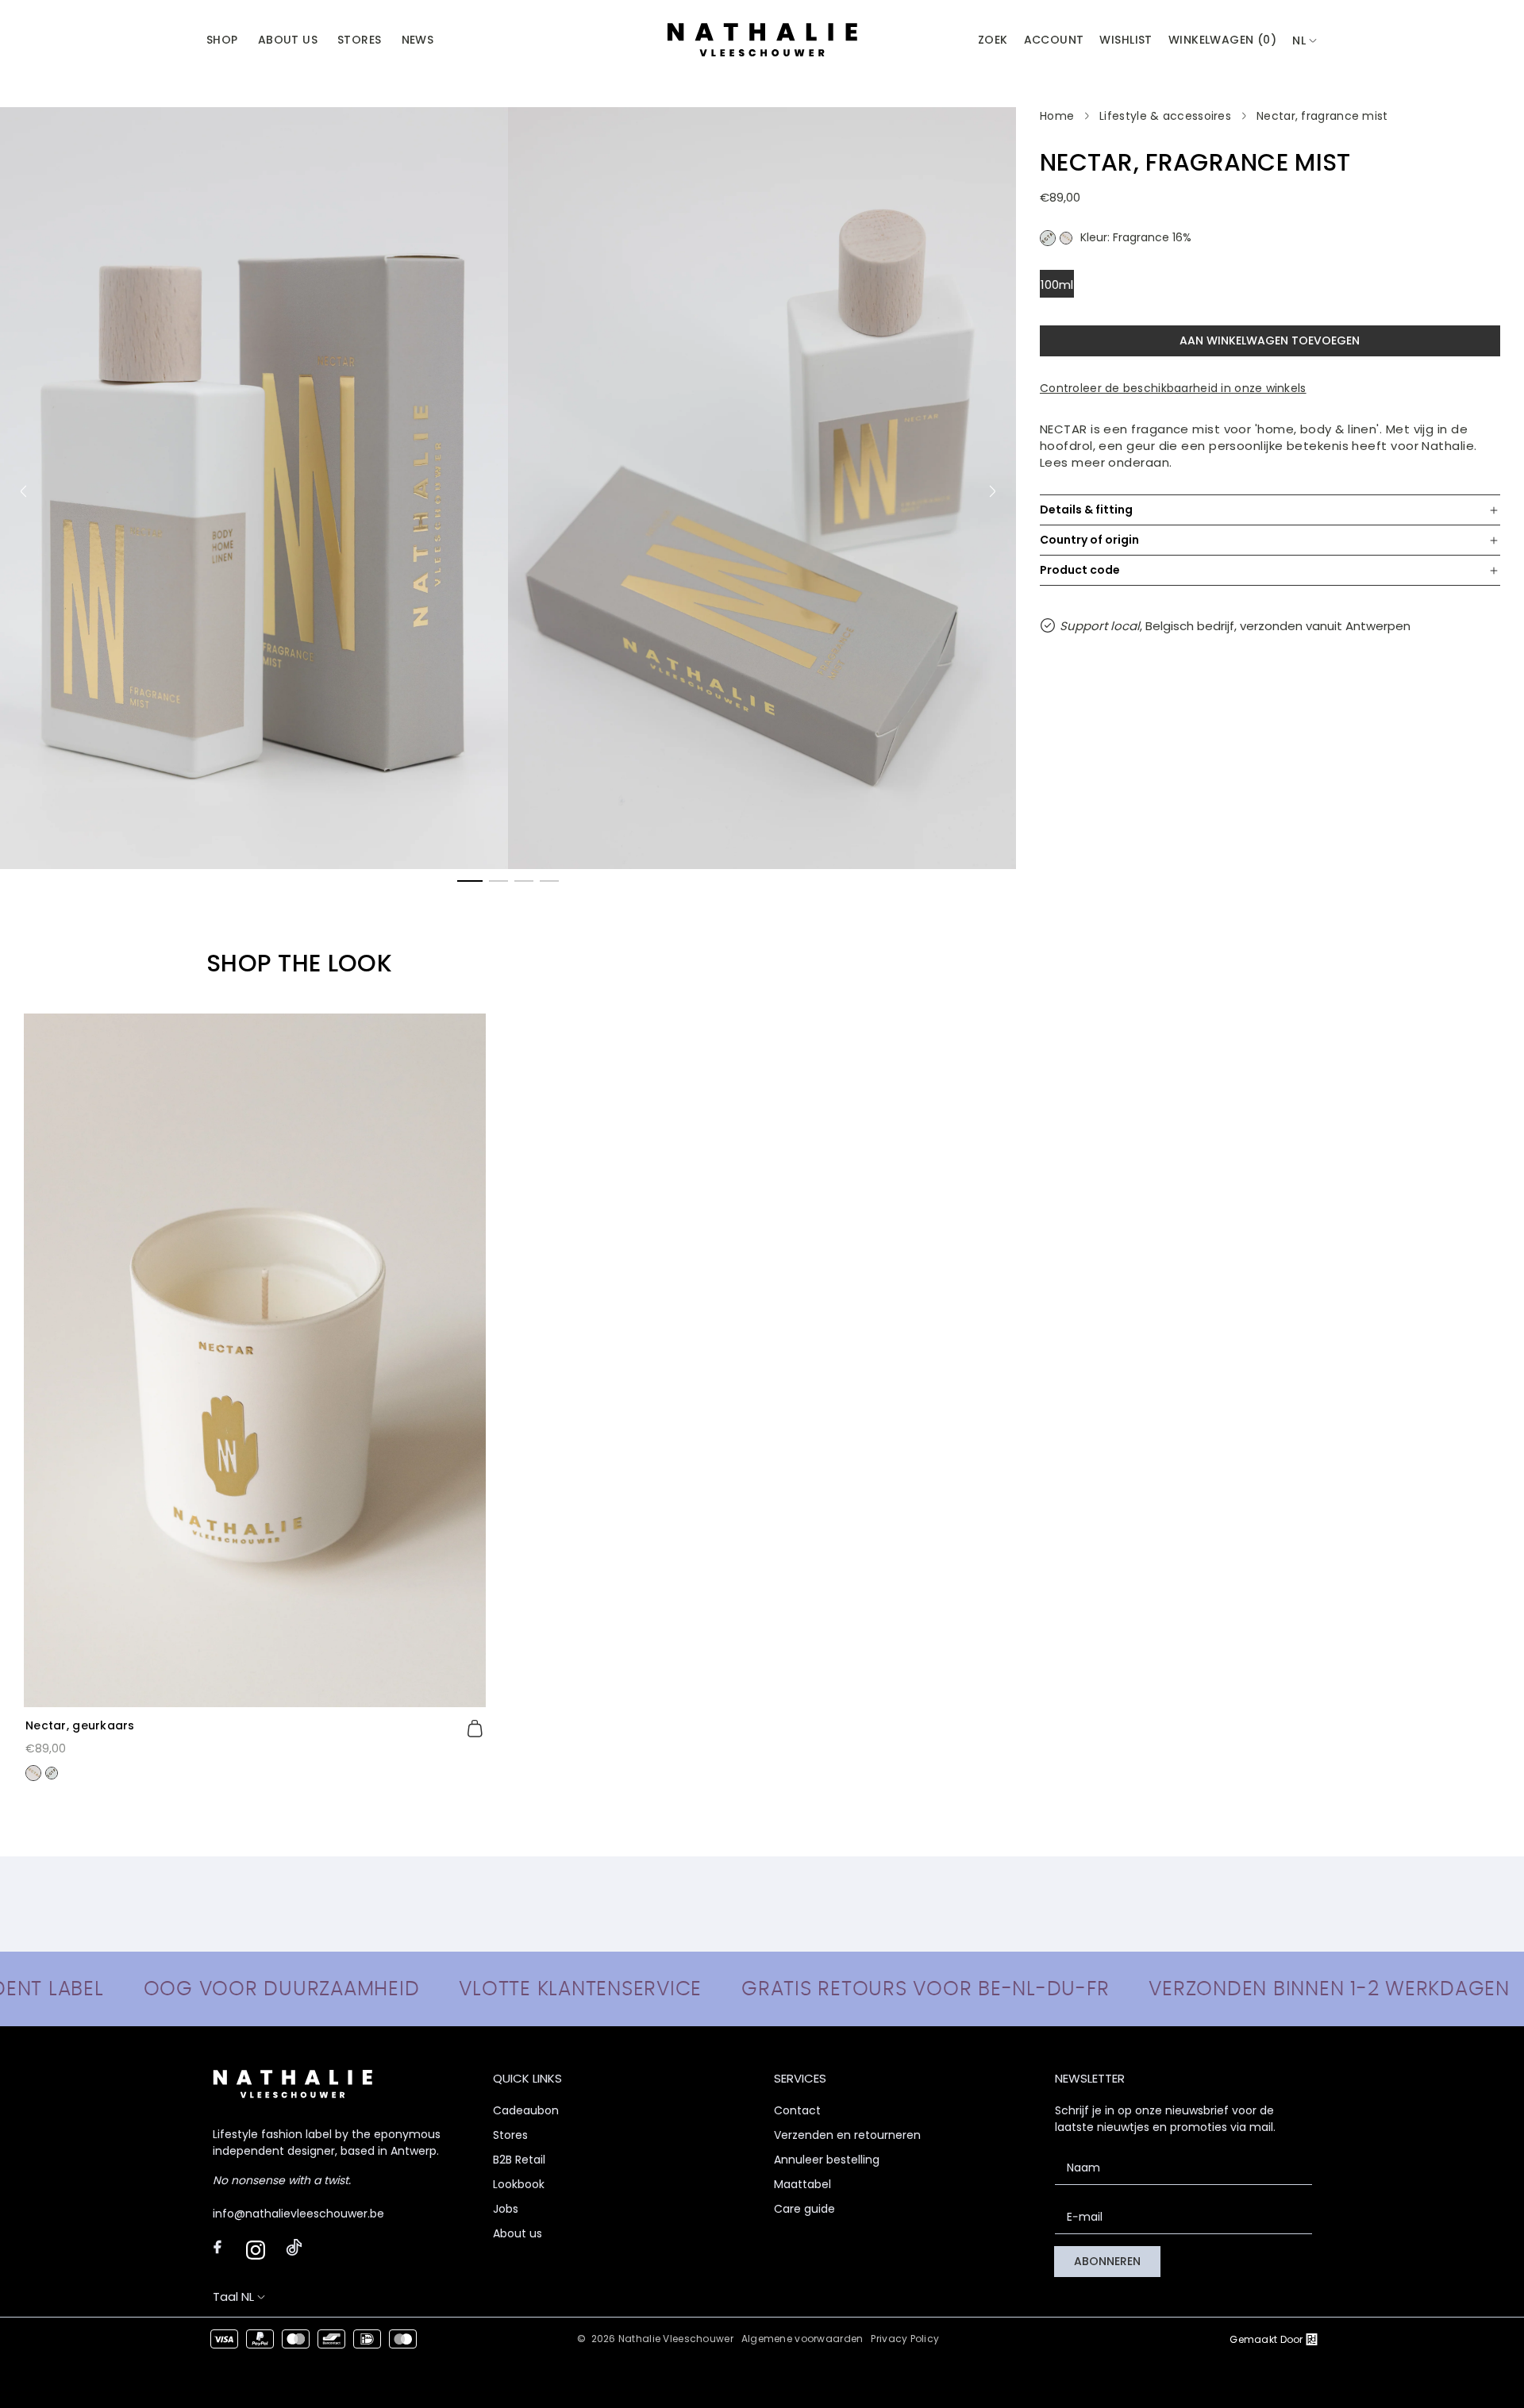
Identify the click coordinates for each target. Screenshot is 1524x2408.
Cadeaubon (526, 2110)
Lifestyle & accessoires (1165, 116)
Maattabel (802, 2184)
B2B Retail (519, 2160)
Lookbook (519, 2184)
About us (518, 2233)
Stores (510, 2135)
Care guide (804, 2209)
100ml (1057, 285)
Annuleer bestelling (827, 2160)
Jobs (506, 2209)
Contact (797, 2110)
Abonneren (1107, 2261)
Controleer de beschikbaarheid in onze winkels (1173, 388)
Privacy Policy (905, 2339)
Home (1057, 116)
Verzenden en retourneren (847, 2135)
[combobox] (1305, 41)
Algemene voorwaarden (802, 2339)
